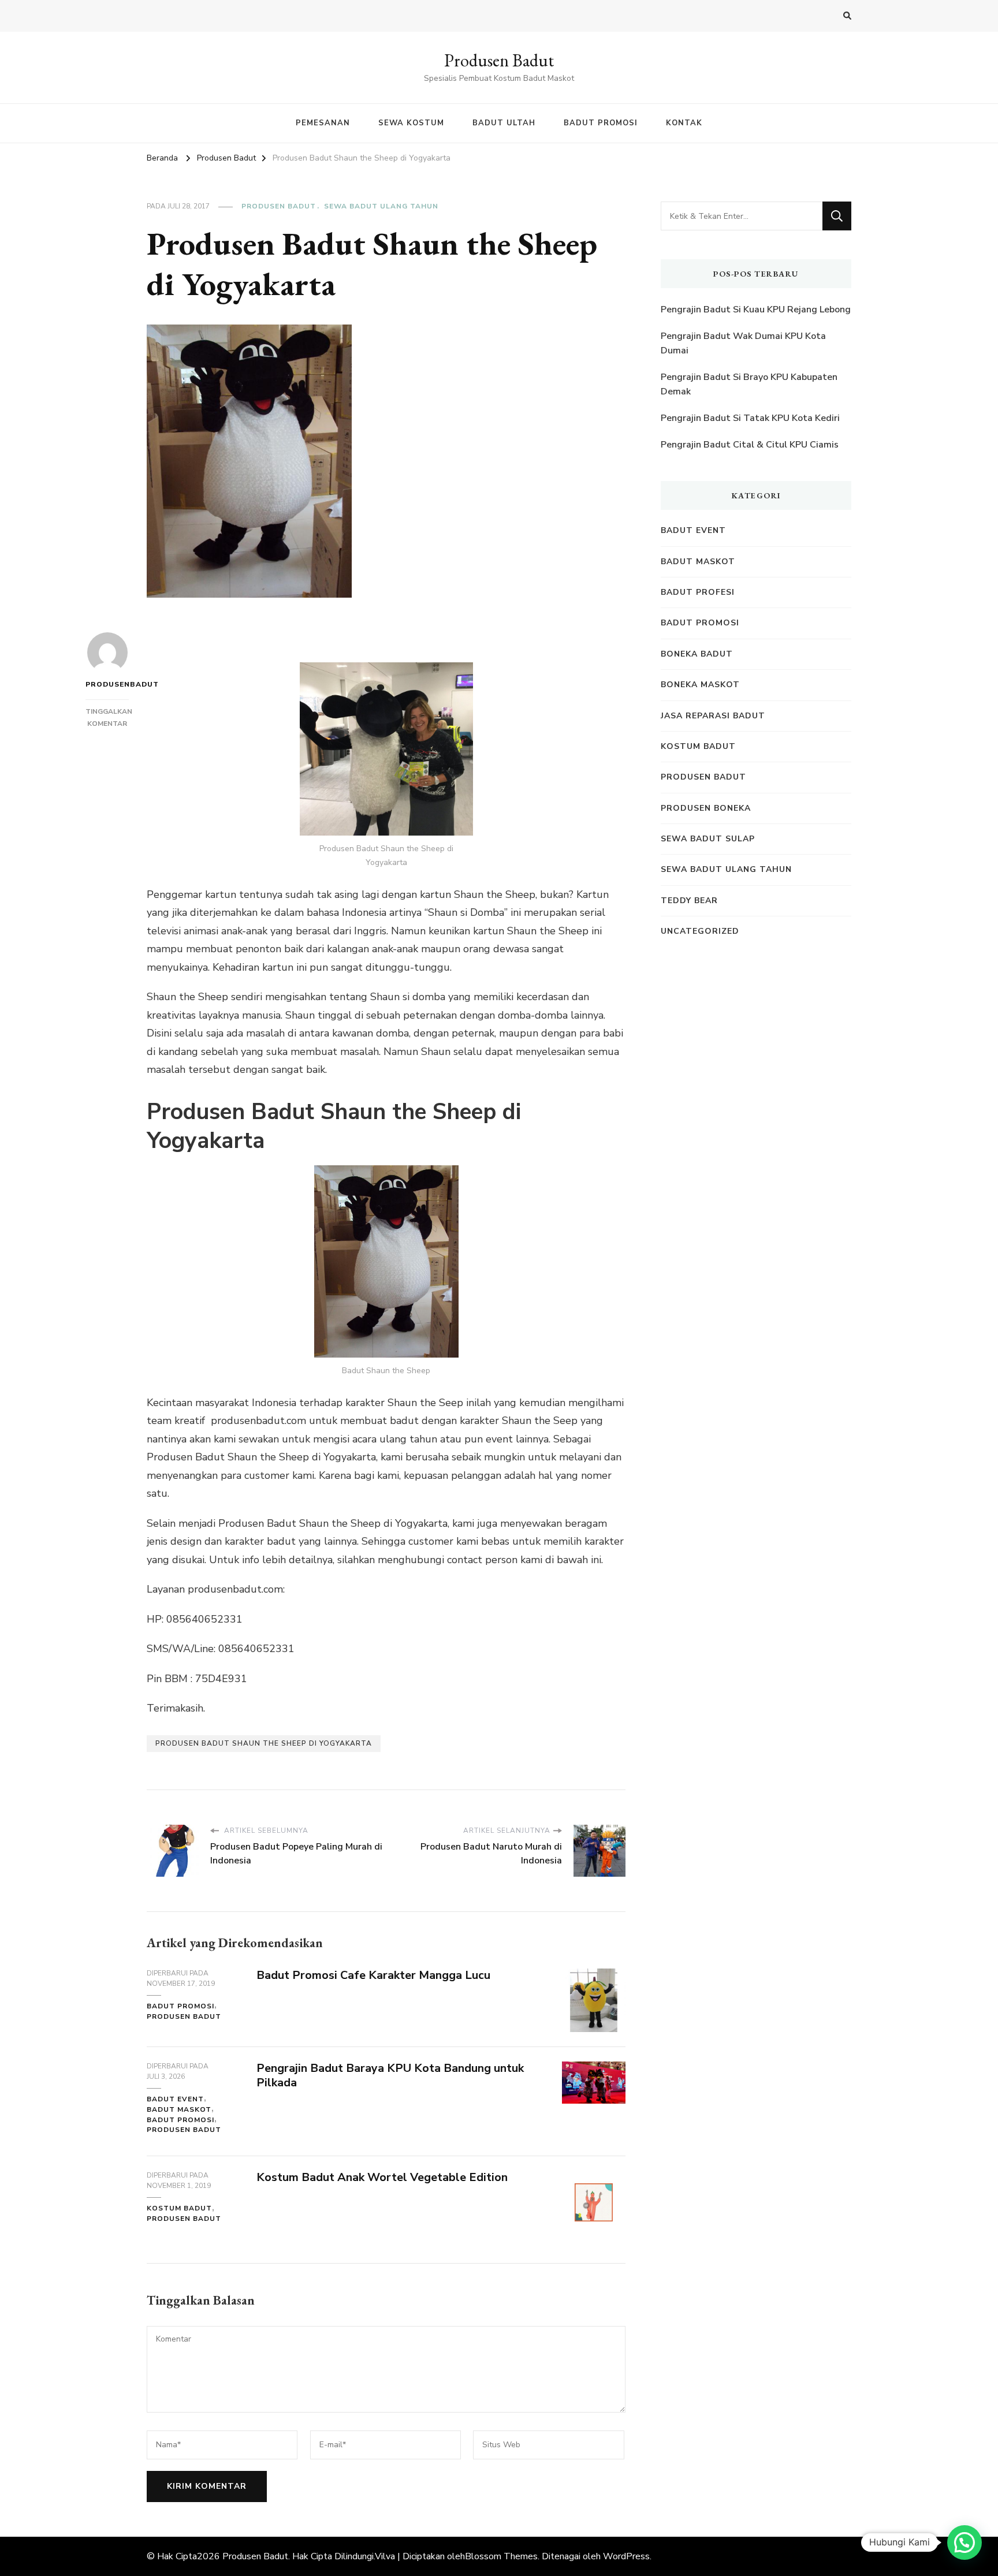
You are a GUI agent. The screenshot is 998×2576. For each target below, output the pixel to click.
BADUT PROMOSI (601, 123)
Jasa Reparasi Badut (713, 716)
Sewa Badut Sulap (708, 839)
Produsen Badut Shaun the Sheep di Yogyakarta (264, 1743)
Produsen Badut (499, 60)
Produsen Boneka (706, 808)
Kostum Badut (179, 2208)
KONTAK (684, 123)
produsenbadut (107, 684)
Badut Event (175, 2099)
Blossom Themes (501, 2556)
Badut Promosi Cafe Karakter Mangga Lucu (373, 1975)
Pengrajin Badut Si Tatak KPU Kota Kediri (750, 418)
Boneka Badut (697, 654)
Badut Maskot (179, 2109)
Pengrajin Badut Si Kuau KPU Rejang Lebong (756, 310)
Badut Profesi (698, 592)
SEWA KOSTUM (411, 123)
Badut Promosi (180, 2006)
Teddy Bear (689, 901)
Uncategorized (700, 931)
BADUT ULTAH (504, 123)
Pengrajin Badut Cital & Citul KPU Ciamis (750, 445)
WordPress (626, 2556)
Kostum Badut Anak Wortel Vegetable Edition (382, 2177)
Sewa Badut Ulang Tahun (381, 206)
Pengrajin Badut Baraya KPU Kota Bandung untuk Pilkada (390, 2075)
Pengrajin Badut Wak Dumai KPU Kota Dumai (743, 344)
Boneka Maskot (700, 685)
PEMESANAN (323, 123)
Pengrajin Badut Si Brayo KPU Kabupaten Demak (749, 385)
